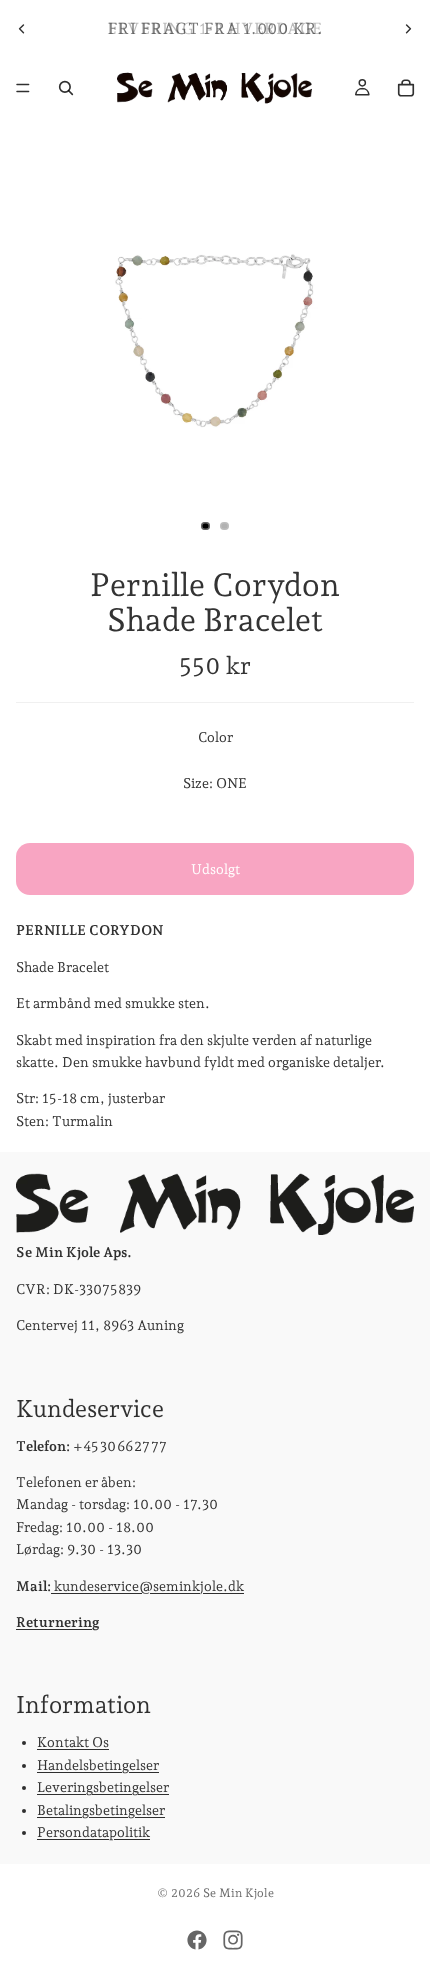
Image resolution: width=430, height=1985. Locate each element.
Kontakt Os (73, 1742)
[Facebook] (197, 1940)
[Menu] (23, 88)
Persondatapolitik (93, 1832)
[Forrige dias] (22, 29)
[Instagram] (233, 1940)
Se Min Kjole (238, 1893)
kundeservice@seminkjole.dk (147, 1586)
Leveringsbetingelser (103, 1787)
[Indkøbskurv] (406, 88)
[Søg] (66, 88)
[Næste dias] (408, 29)
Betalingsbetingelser (101, 1810)
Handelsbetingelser (98, 1765)
